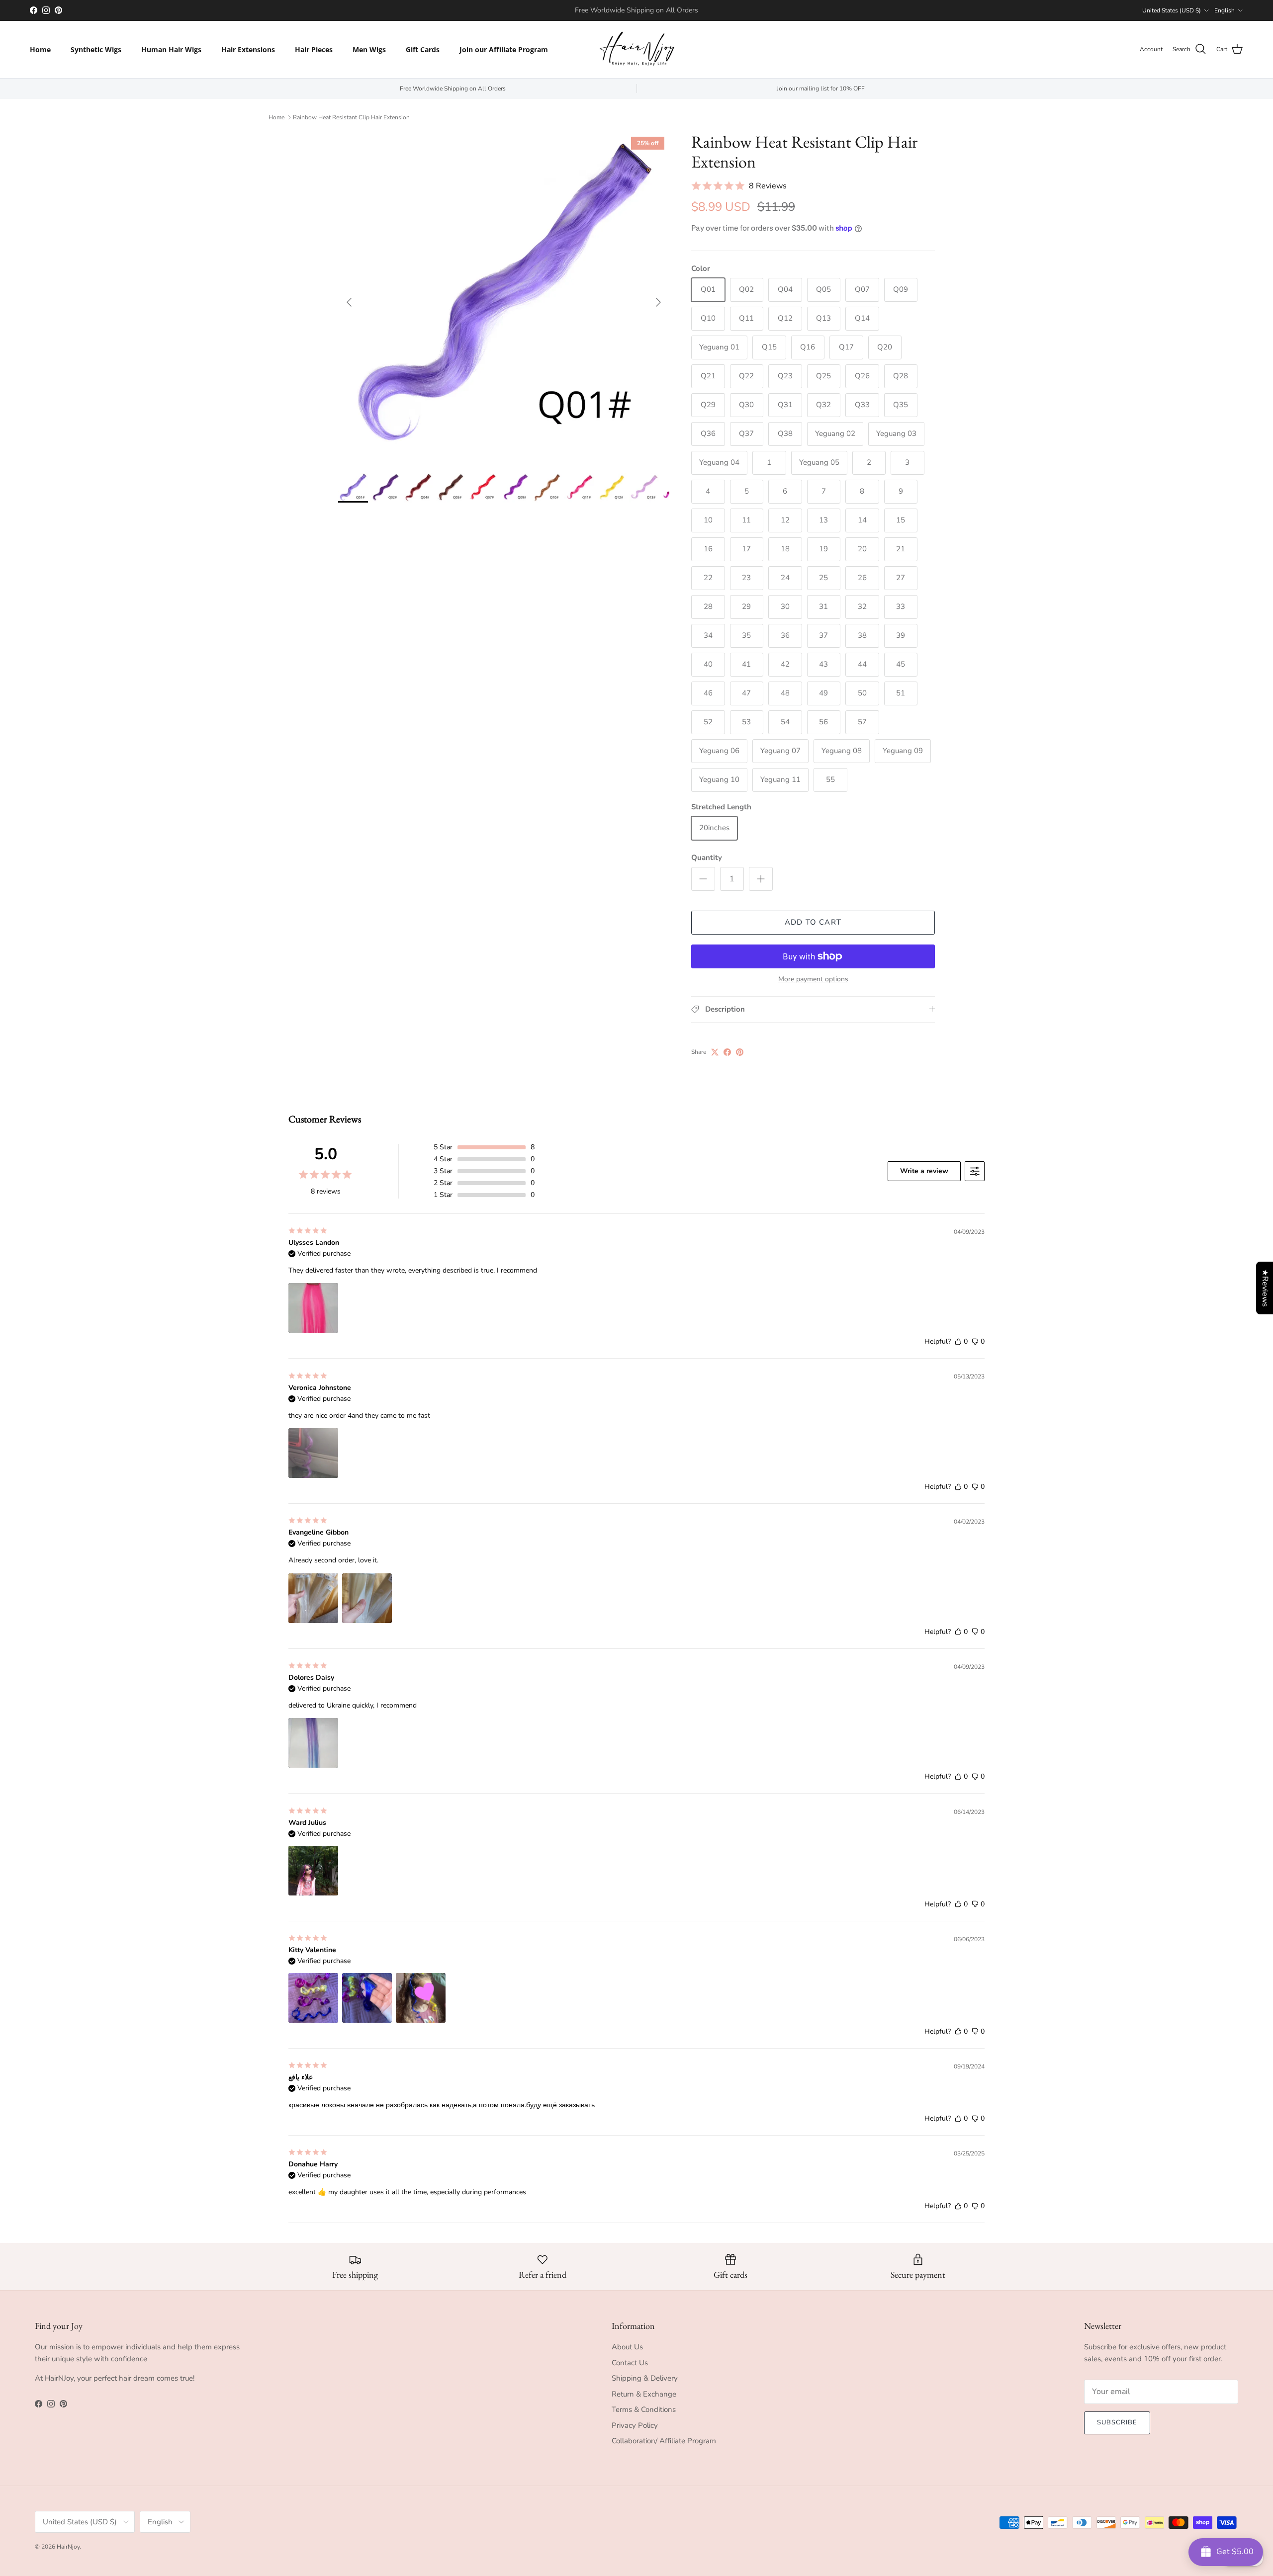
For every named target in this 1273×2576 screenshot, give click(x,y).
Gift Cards (423, 49)
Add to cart (813, 922)
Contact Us (630, 2363)
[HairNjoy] (637, 49)
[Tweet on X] (715, 1052)
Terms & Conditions (644, 2409)
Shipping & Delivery (645, 2378)
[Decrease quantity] (703, 879)
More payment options (813, 980)
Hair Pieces (314, 49)
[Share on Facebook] (727, 1052)
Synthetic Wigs (96, 49)
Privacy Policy (635, 2425)
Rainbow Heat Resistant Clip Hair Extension (351, 117)
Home (40, 49)
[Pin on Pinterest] (740, 1052)
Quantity (707, 858)
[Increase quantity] (761, 879)
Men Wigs (369, 49)
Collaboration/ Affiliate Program (664, 2441)
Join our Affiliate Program (504, 49)
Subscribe (1117, 2422)
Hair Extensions (248, 49)
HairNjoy (68, 2547)
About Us (627, 2347)
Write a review (924, 1171)
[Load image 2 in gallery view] (504, 297)
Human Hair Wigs (171, 49)
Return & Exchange (644, 2394)
